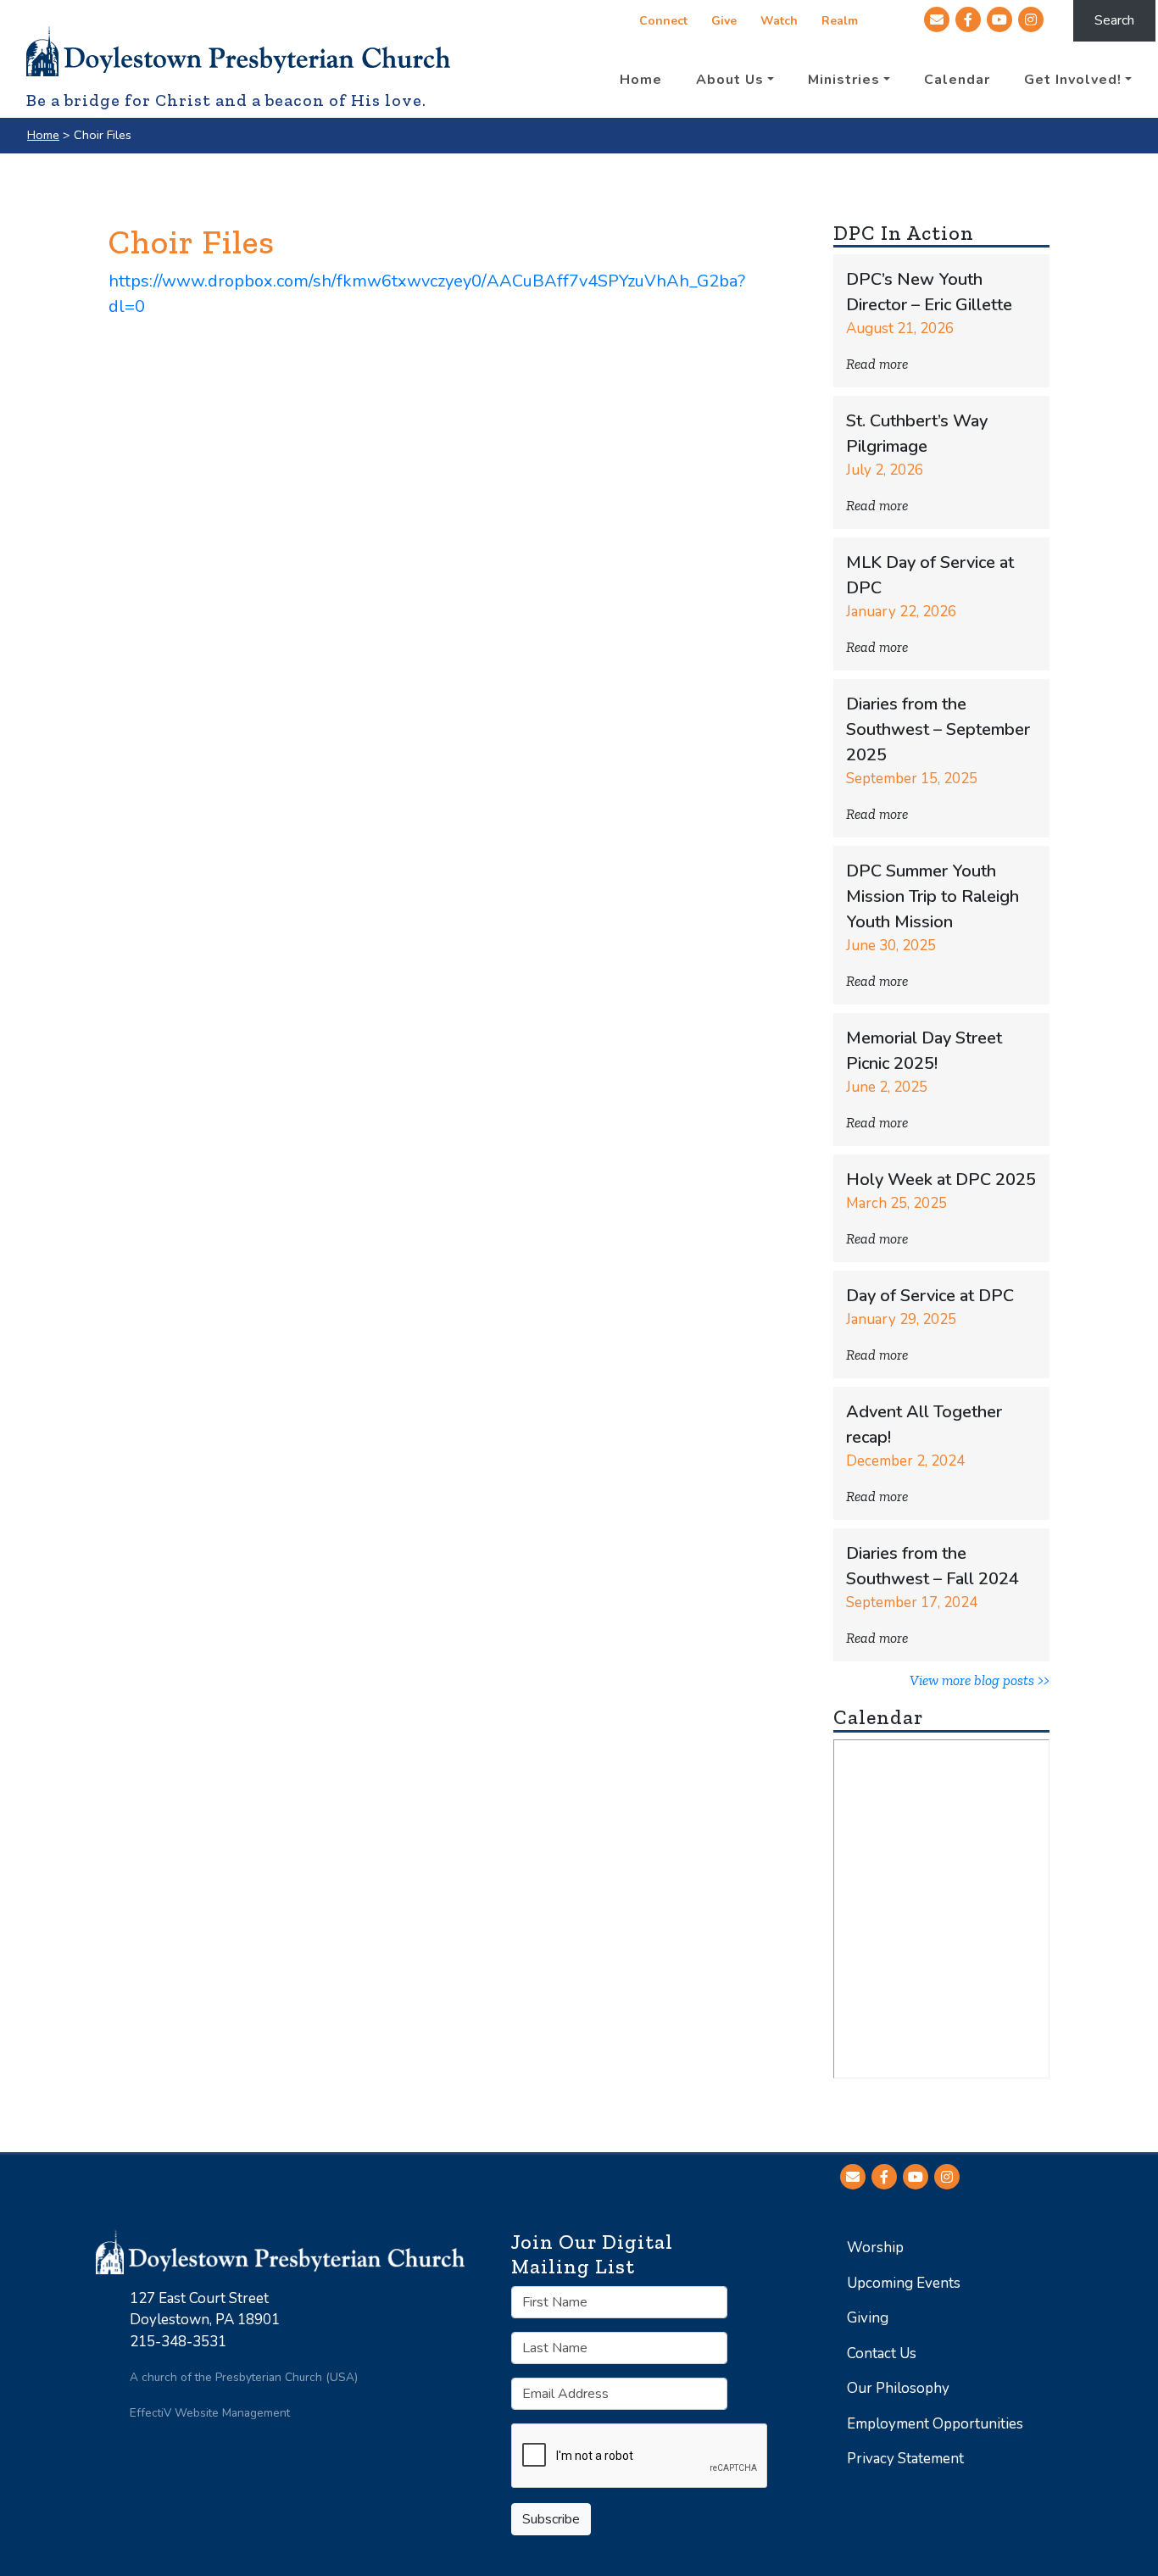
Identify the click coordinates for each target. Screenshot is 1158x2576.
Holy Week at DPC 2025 (941, 1180)
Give (724, 21)
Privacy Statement (905, 2459)
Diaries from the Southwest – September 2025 (938, 729)
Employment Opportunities (935, 2424)
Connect (663, 21)
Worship (875, 2248)
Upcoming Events (904, 2283)
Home (43, 135)
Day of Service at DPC (930, 1296)
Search (1114, 20)
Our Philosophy (898, 2388)
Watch (779, 21)
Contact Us (882, 2353)
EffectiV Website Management (210, 2413)
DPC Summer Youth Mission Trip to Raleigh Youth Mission (933, 896)
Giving (868, 2318)
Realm (840, 21)
